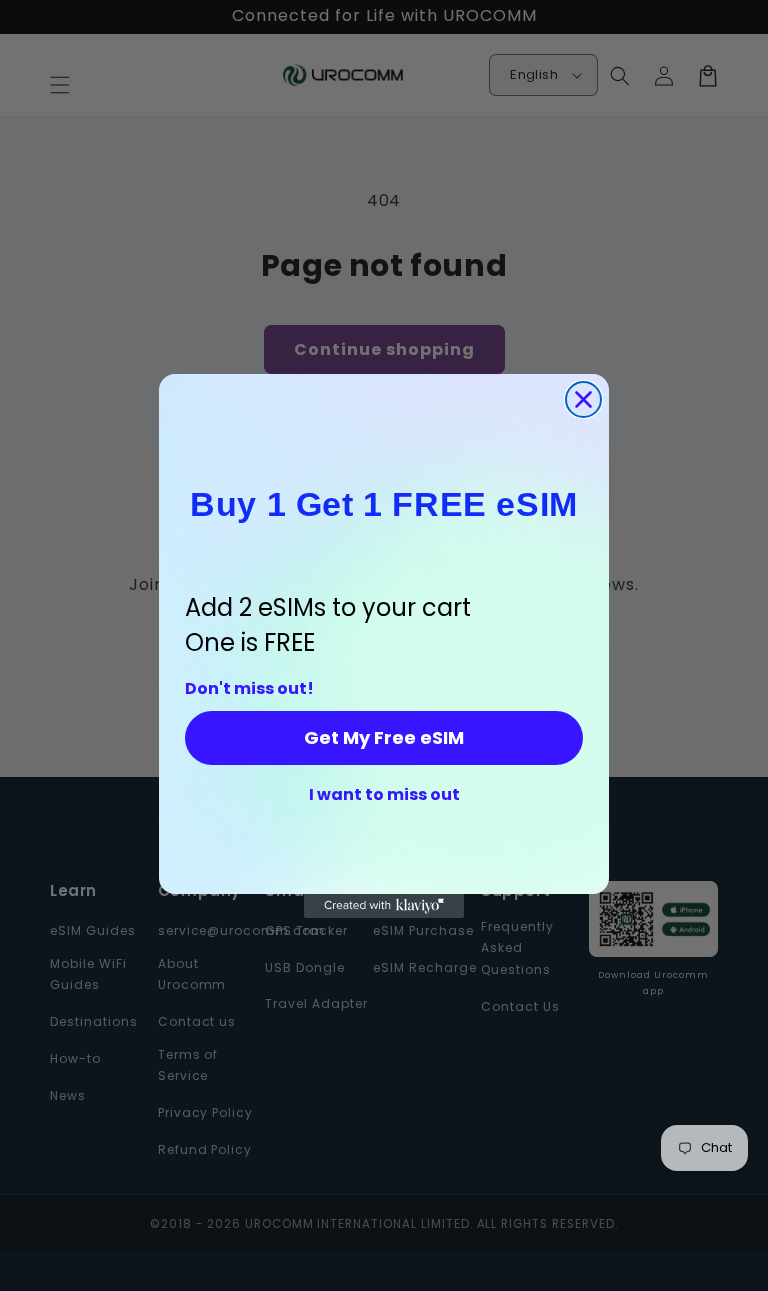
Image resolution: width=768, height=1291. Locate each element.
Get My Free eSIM (384, 737)
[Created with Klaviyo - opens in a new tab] (384, 906)
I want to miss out (384, 795)
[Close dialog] (583, 399)
